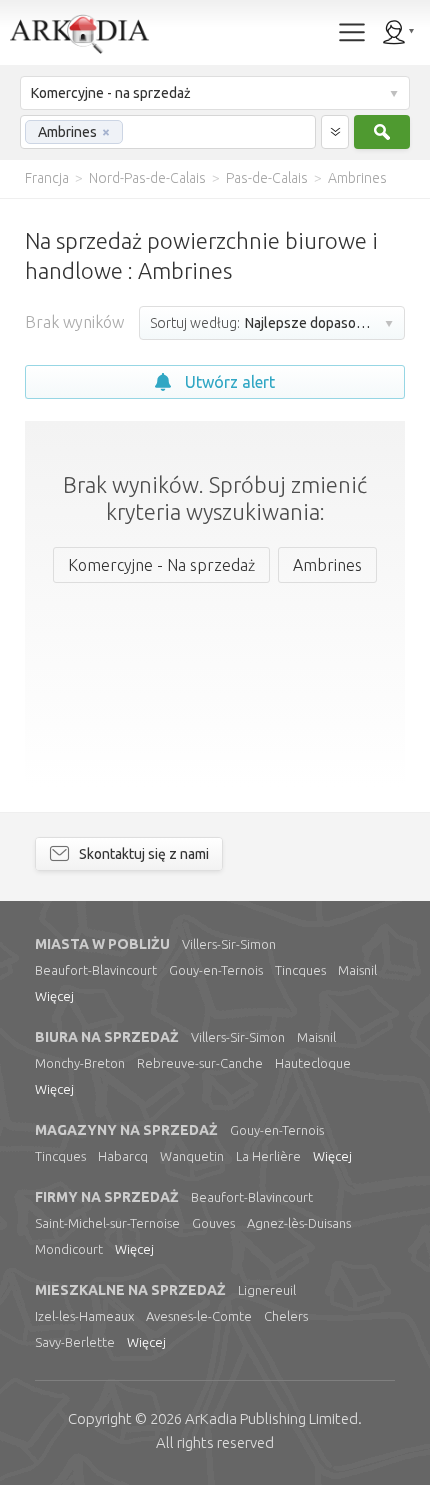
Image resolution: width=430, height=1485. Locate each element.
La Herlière (268, 1156)
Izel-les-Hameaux (84, 1316)
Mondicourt (69, 1249)
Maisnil (357, 970)
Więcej (54, 996)
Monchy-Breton (80, 1063)
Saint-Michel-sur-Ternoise (107, 1223)
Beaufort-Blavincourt (96, 970)
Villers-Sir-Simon (229, 944)
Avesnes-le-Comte (199, 1316)
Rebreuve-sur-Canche (200, 1063)
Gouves (213, 1223)
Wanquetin (192, 1156)
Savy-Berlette (75, 1342)
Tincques (300, 970)
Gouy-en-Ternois (216, 970)
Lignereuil (267, 1290)
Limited (271, 1418)
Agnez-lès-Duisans (299, 1223)
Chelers (286, 1316)
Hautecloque (313, 1063)
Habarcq (123, 1156)
